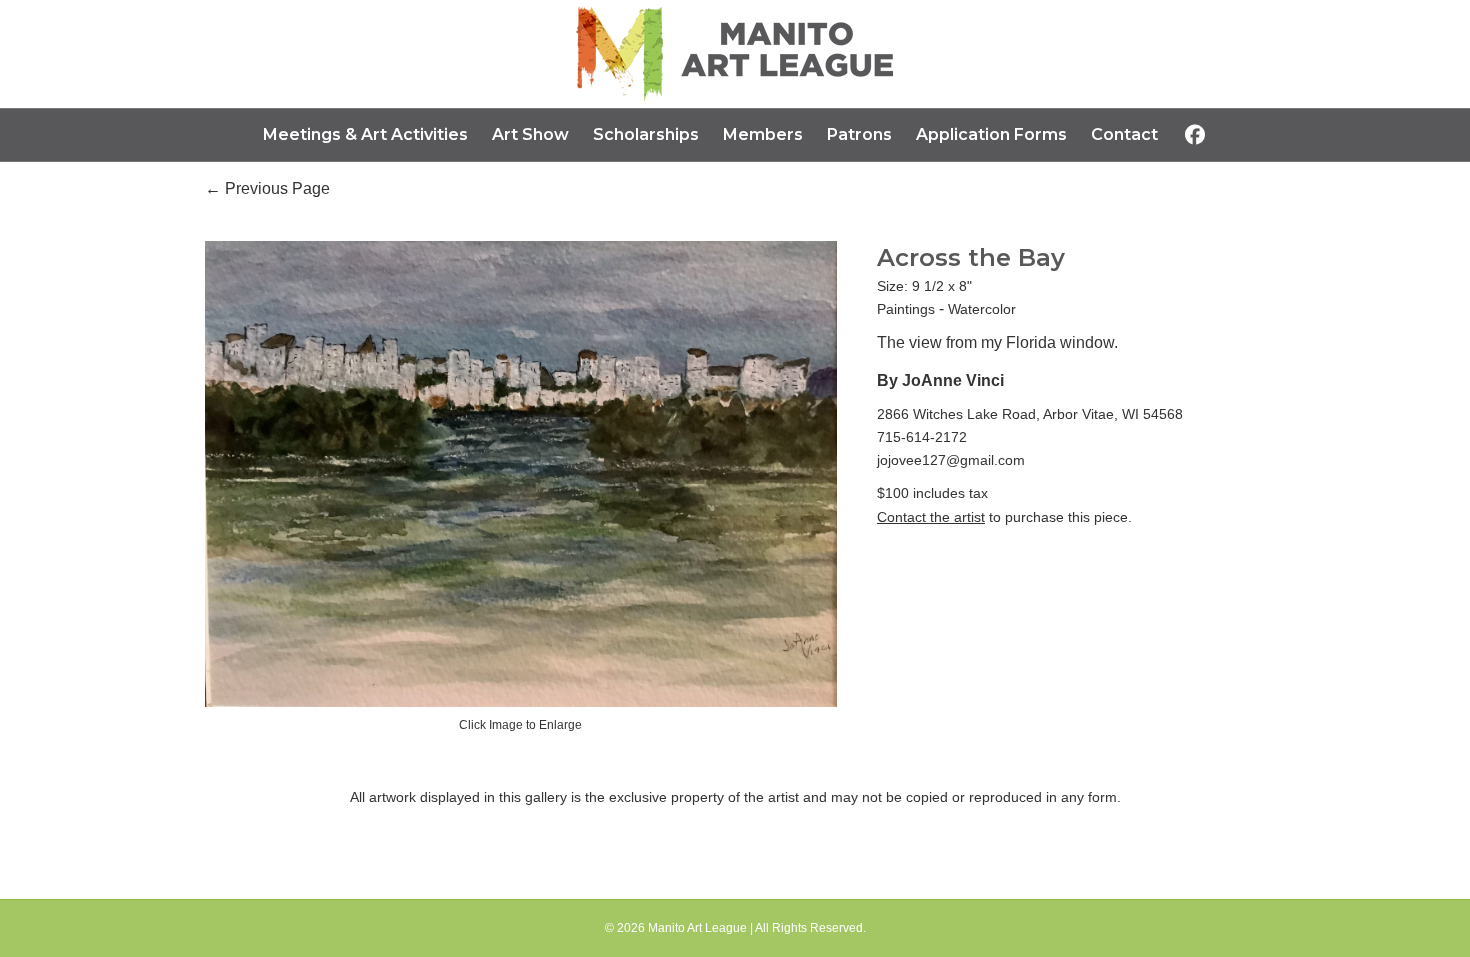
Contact (1124, 134)
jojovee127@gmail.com (951, 460)
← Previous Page (267, 188)
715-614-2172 (922, 437)
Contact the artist (931, 517)
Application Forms (991, 134)
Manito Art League (697, 928)
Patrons (859, 134)
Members (763, 134)
